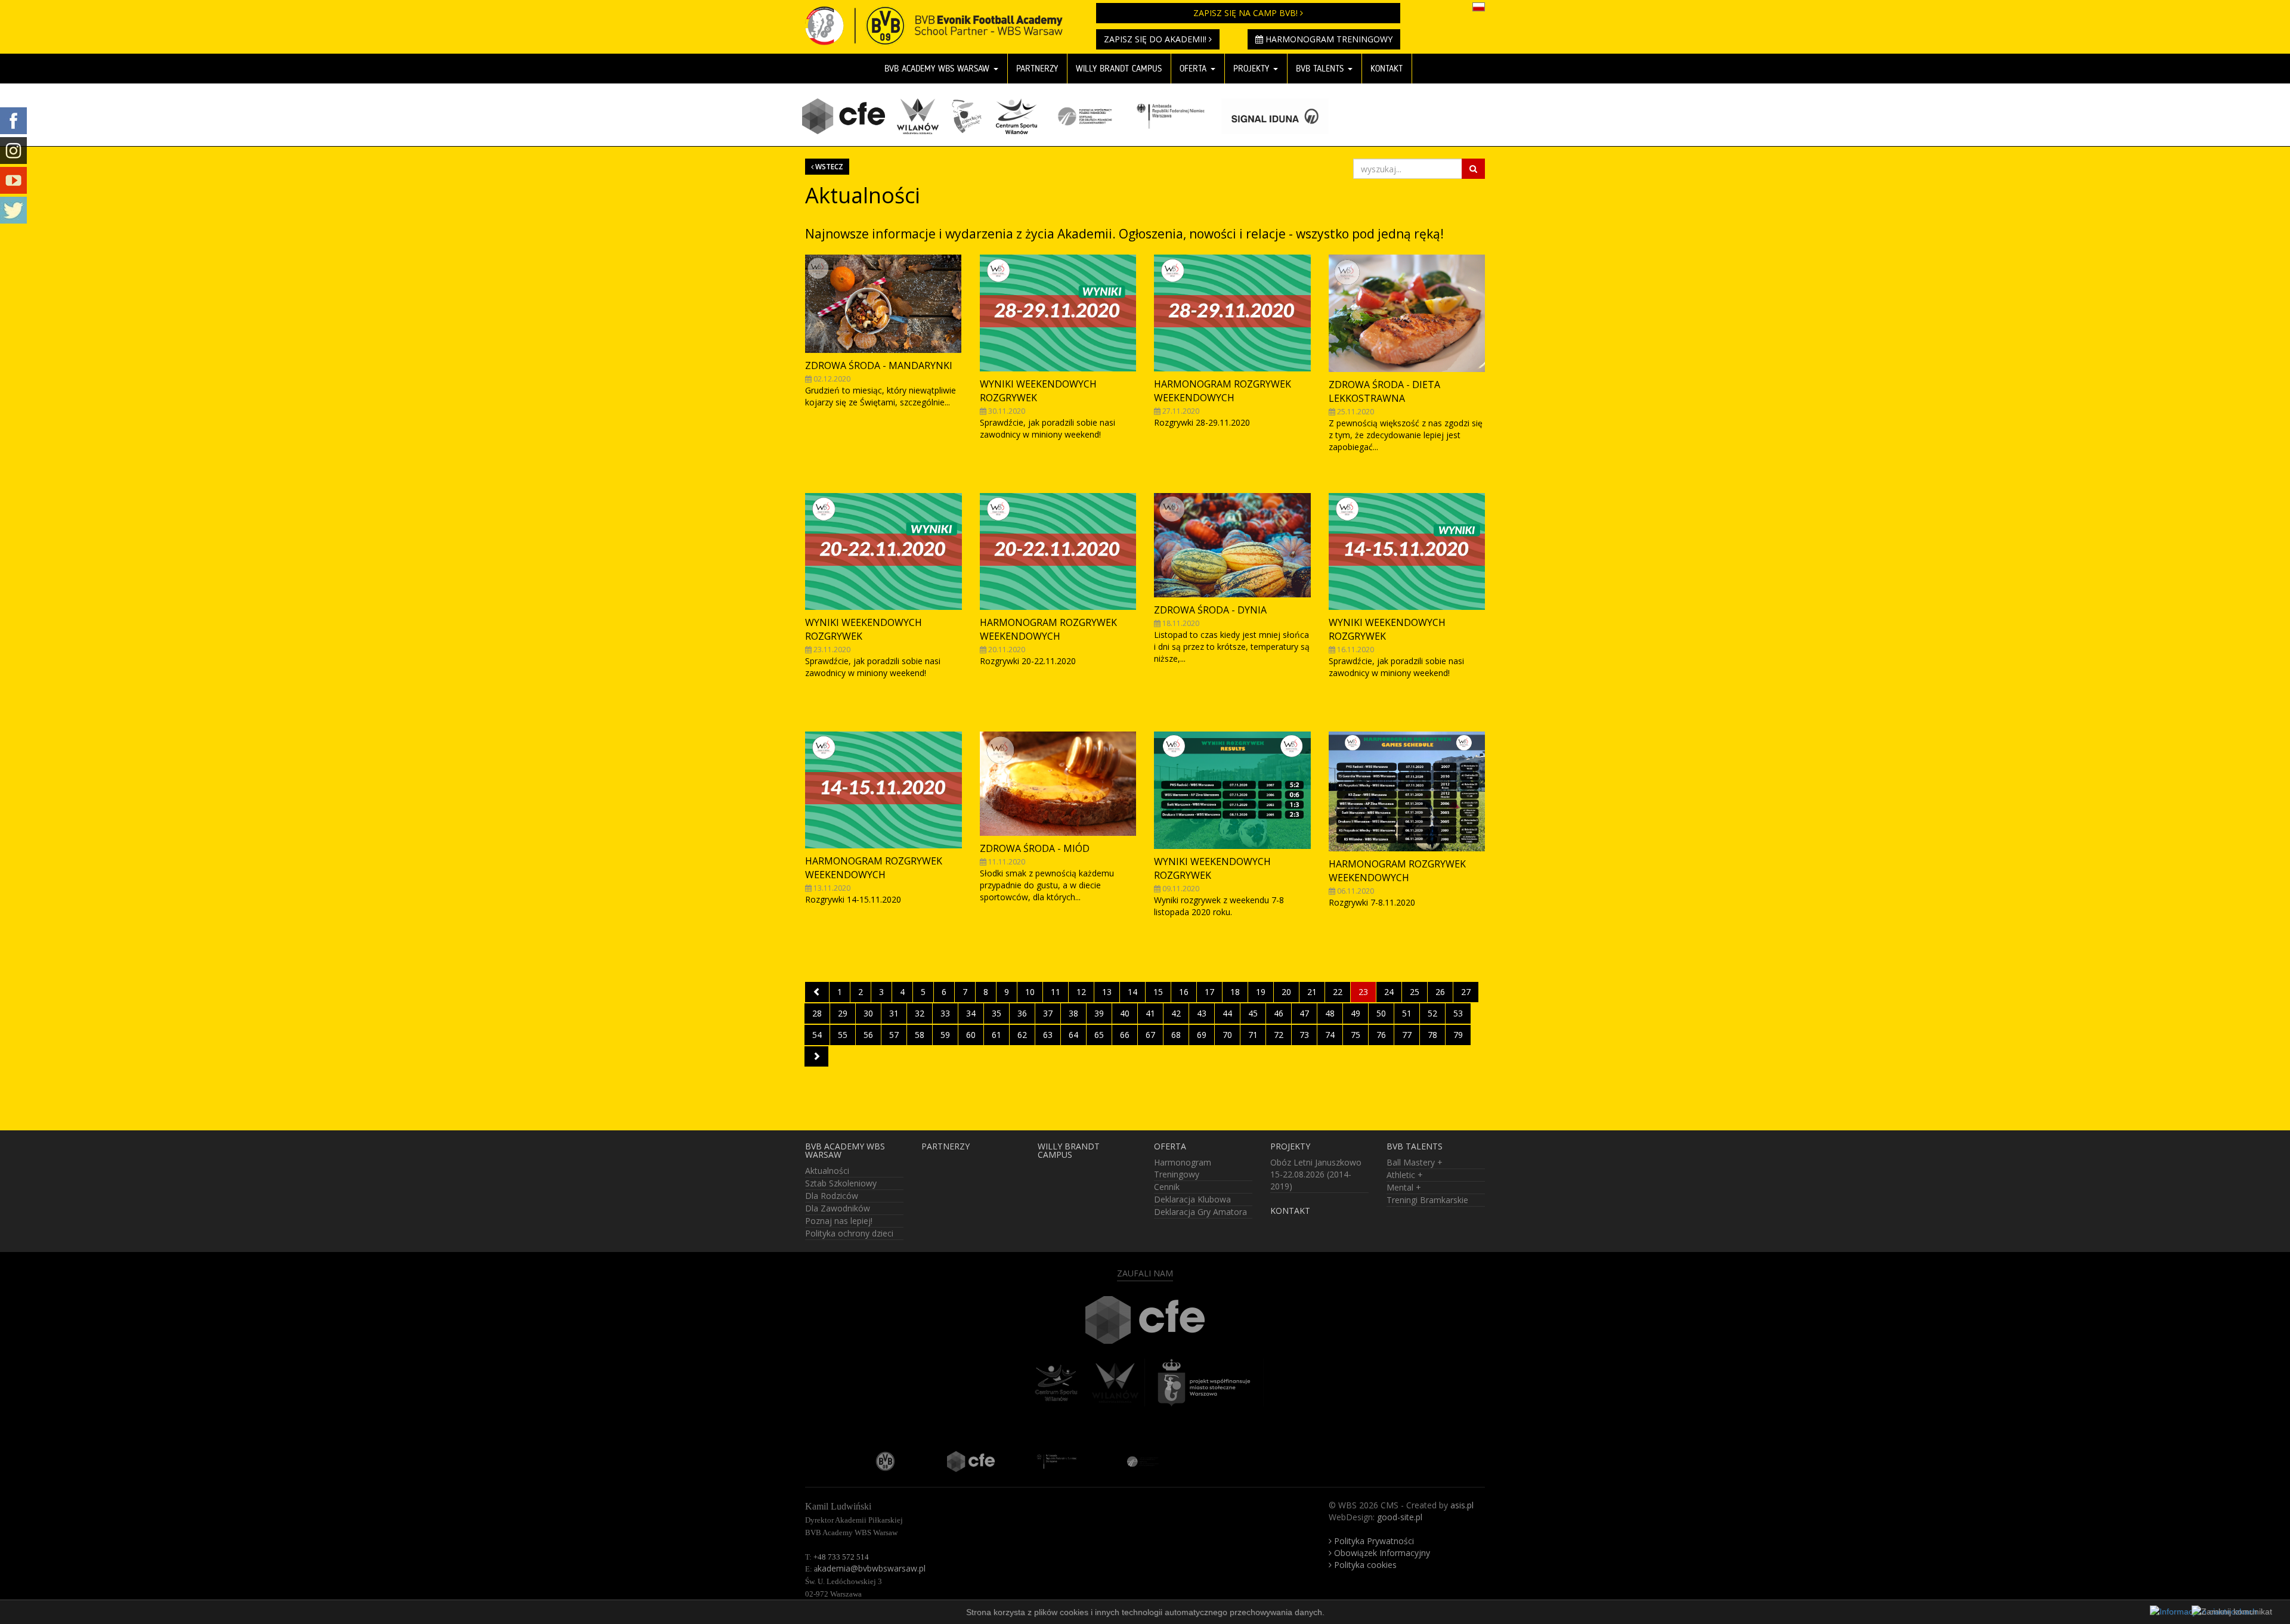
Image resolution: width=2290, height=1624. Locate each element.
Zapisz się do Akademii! (1156, 39)
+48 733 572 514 (841, 1557)
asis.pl (1462, 1505)
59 (945, 1035)
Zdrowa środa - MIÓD (1035, 848)
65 (1099, 1035)
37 (1048, 1013)
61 (997, 1035)
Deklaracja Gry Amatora (1200, 1212)
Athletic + (1405, 1175)
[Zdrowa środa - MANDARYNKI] (883, 304)
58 (920, 1035)
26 (1440, 992)
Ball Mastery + (1415, 1162)
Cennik (1167, 1187)
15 (1158, 992)
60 (971, 1035)
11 (1056, 992)
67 (1150, 1035)
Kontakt (1387, 69)
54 (817, 1035)
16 (1184, 992)
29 (843, 1013)
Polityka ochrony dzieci (849, 1233)
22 (1338, 992)
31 (894, 1013)
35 (997, 1013)
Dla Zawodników (838, 1208)
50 (1381, 1013)
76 (1381, 1035)
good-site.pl (1400, 1517)
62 (1022, 1035)
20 (1286, 992)
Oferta (1194, 69)
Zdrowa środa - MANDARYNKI (879, 365)
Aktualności (827, 1171)
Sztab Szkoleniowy (841, 1183)
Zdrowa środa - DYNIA (1210, 610)
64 (1073, 1035)
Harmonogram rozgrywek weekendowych (1223, 391)
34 (971, 1013)
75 (1356, 1035)
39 (1099, 1013)
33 (945, 1013)
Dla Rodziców (832, 1196)
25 (1415, 992)
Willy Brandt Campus (1119, 69)
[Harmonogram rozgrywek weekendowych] (1232, 313)
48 (1330, 1013)
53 (1458, 1013)
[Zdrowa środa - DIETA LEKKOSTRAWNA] (1407, 313)
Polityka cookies (1364, 1565)
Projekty (1253, 69)
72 (1279, 1035)
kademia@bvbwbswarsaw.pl (870, 1568)
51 (1407, 1013)
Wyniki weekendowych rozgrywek (1038, 391)
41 (1150, 1013)
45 (1253, 1013)
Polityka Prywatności (1373, 1541)
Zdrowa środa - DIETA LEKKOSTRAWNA (1384, 391)
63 (1048, 1035)
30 (868, 1013)
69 (1202, 1035)
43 (1202, 1013)
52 (1432, 1013)
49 (1356, 1013)
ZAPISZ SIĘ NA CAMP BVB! (1247, 13)
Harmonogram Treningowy (1328, 39)
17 (1209, 992)
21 (1312, 992)
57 (894, 1035)
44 (1227, 1013)
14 (1132, 992)
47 (1304, 1013)
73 (1304, 1035)
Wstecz (828, 166)
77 (1407, 1035)
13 (1107, 992)
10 (1030, 992)
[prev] (817, 992)
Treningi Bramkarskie (1427, 1200)
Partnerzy (1037, 69)
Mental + (1404, 1187)
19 (1261, 992)
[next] (816, 1056)
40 (1125, 1013)
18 (1235, 992)
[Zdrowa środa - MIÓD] (1058, 784)
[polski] (1479, 6)
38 (1073, 1013)
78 (1432, 1035)
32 (920, 1013)
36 (1022, 1013)
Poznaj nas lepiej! (839, 1221)
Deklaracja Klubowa (1192, 1199)
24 (1389, 992)
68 (1176, 1035)
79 (1458, 1035)
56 (868, 1035)
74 (1330, 1035)
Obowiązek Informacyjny (1381, 1553)
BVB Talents (1321, 69)
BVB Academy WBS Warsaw (938, 69)
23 (1363, 992)
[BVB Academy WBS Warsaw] (942, 15)
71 (1253, 1035)
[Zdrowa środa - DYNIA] (1232, 545)
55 (843, 1035)
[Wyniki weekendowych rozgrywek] (1058, 313)
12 (1081, 992)
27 (1466, 992)
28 (817, 1013)
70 (1227, 1035)
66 (1125, 1035)
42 (1176, 1013)
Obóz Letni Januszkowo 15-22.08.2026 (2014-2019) (1316, 1174)
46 (1279, 1013)
